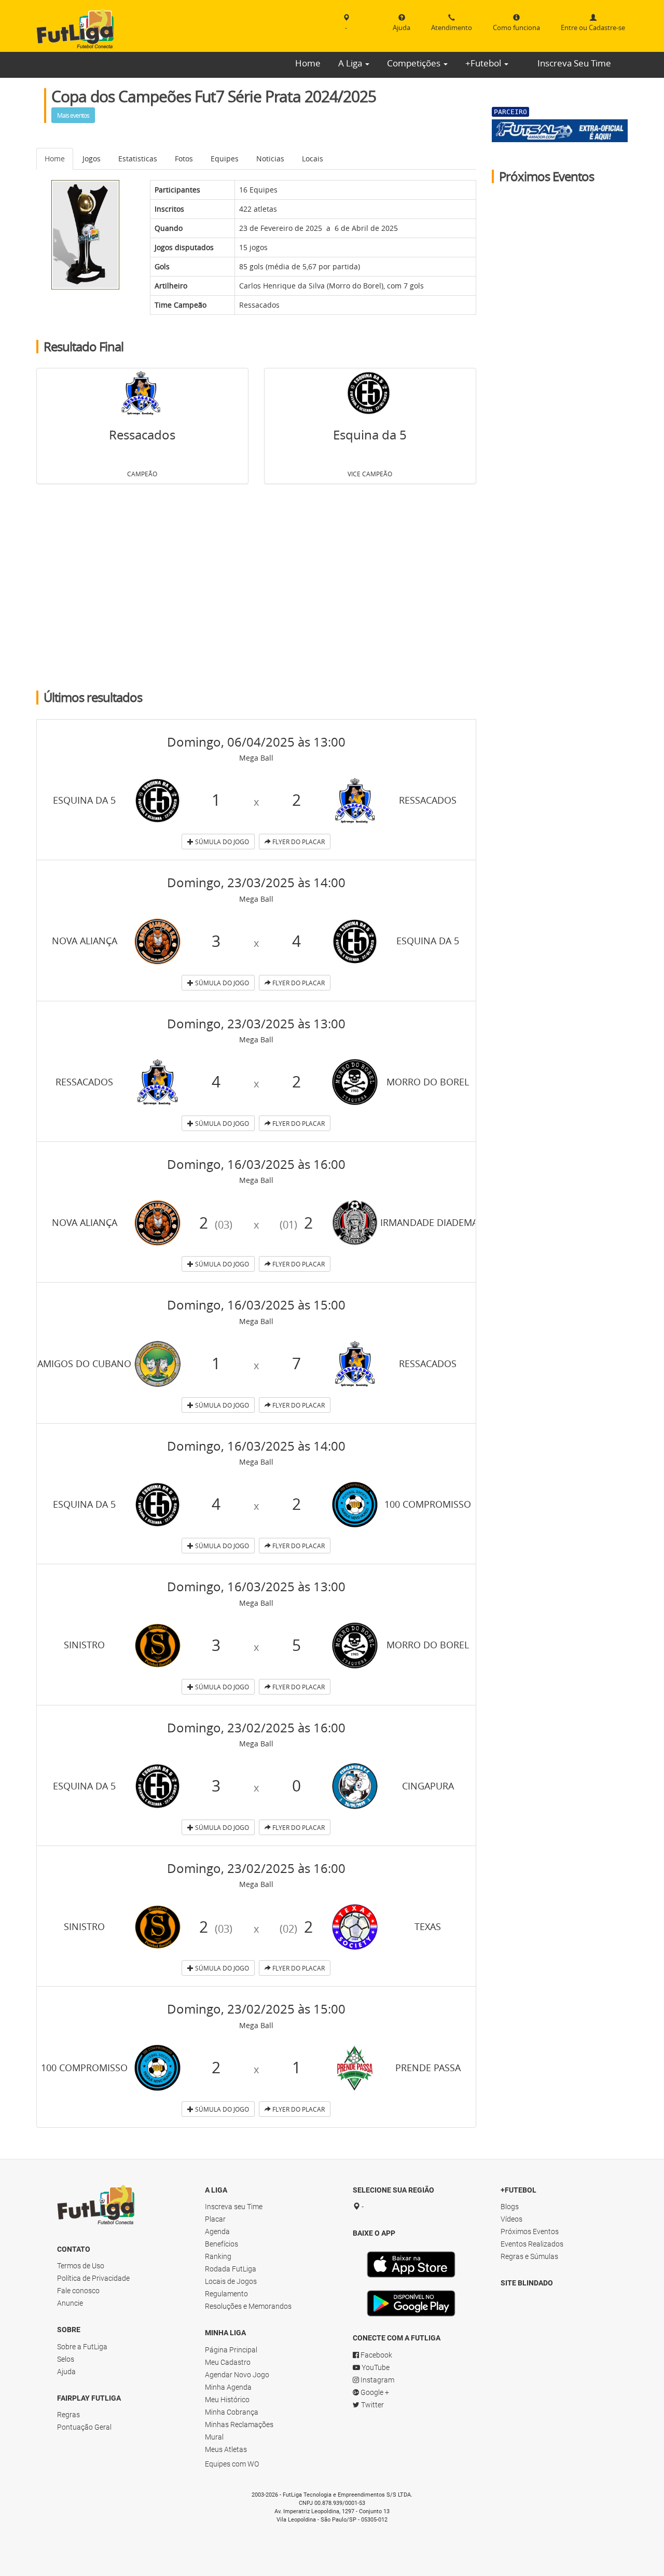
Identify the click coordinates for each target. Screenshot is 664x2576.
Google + (374, 2392)
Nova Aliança (85, 941)
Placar (215, 2219)
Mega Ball (256, 758)
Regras (68, 2415)
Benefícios (222, 2244)
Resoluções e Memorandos (248, 2306)
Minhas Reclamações (239, 2425)
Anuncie (70, 2303)
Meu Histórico (227, 2400)
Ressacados (259, 305)
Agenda (217, 2231)
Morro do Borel (355, 286)
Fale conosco (78, 2291)
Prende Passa (428, 2068)
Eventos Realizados (532, 2244)
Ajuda (66, 2372)
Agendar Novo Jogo (237, 2375)
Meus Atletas (226, 2449)
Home (308, 63)
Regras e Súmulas (529, 2256)
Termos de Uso (81, 2266)
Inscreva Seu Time (574, 63)
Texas (428, 1926)
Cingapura (428, 1786)
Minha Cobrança (232, 2412)
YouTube (375, 2367)
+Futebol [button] (484, 63)
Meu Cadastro (228, 2362)
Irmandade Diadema (429, 1222)
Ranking (218, 2256)
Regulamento (226, 2294)
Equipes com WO (232, 2464)
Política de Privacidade (93, 2278)
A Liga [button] (351, 63)
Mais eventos (73, 115)
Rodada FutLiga (231, 2269)
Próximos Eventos (530, 2231)
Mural (214, 2437)
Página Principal (231, 2350)
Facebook (376, 2355)
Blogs (510, 2207)
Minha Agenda (228, 2387)
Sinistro (84, 1645)
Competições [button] (415, 63)
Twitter (372, 2405)
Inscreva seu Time (234, 2207)
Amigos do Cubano (84, 1363)
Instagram (377, 2380)
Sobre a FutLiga (82, 2347)
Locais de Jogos (231, 2281)
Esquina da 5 (370, 435)
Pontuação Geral (84, 2427)
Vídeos (511, 2219)
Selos (66, 2359)
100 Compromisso (428, 1504)
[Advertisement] (256, 588)
